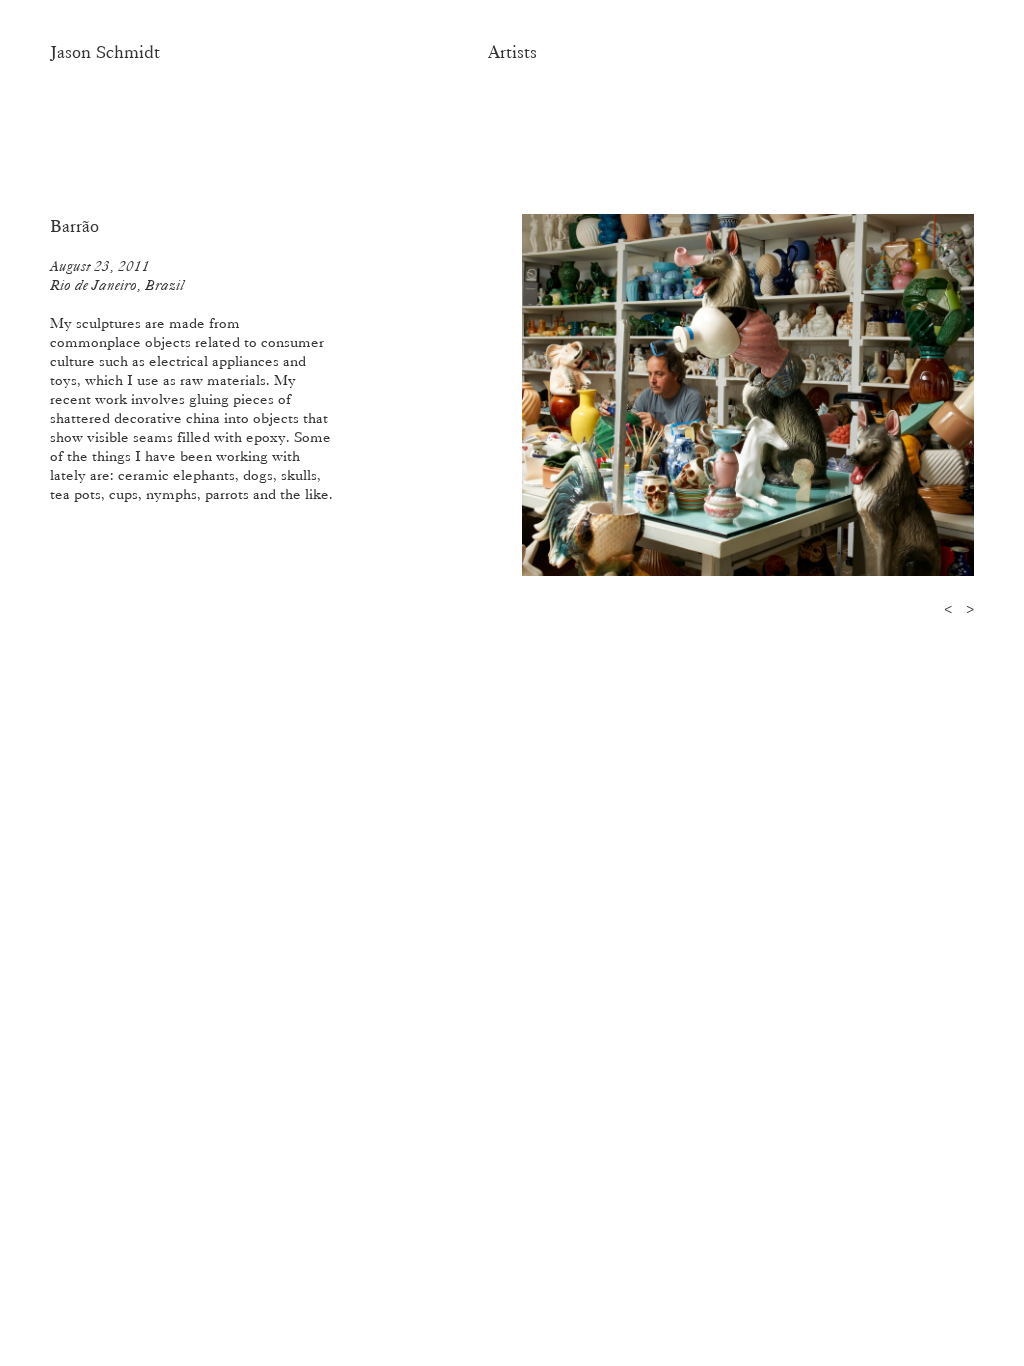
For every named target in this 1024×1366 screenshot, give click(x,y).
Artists (512, 52)
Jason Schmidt (105, 52)
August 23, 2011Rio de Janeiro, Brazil (117, 275)
